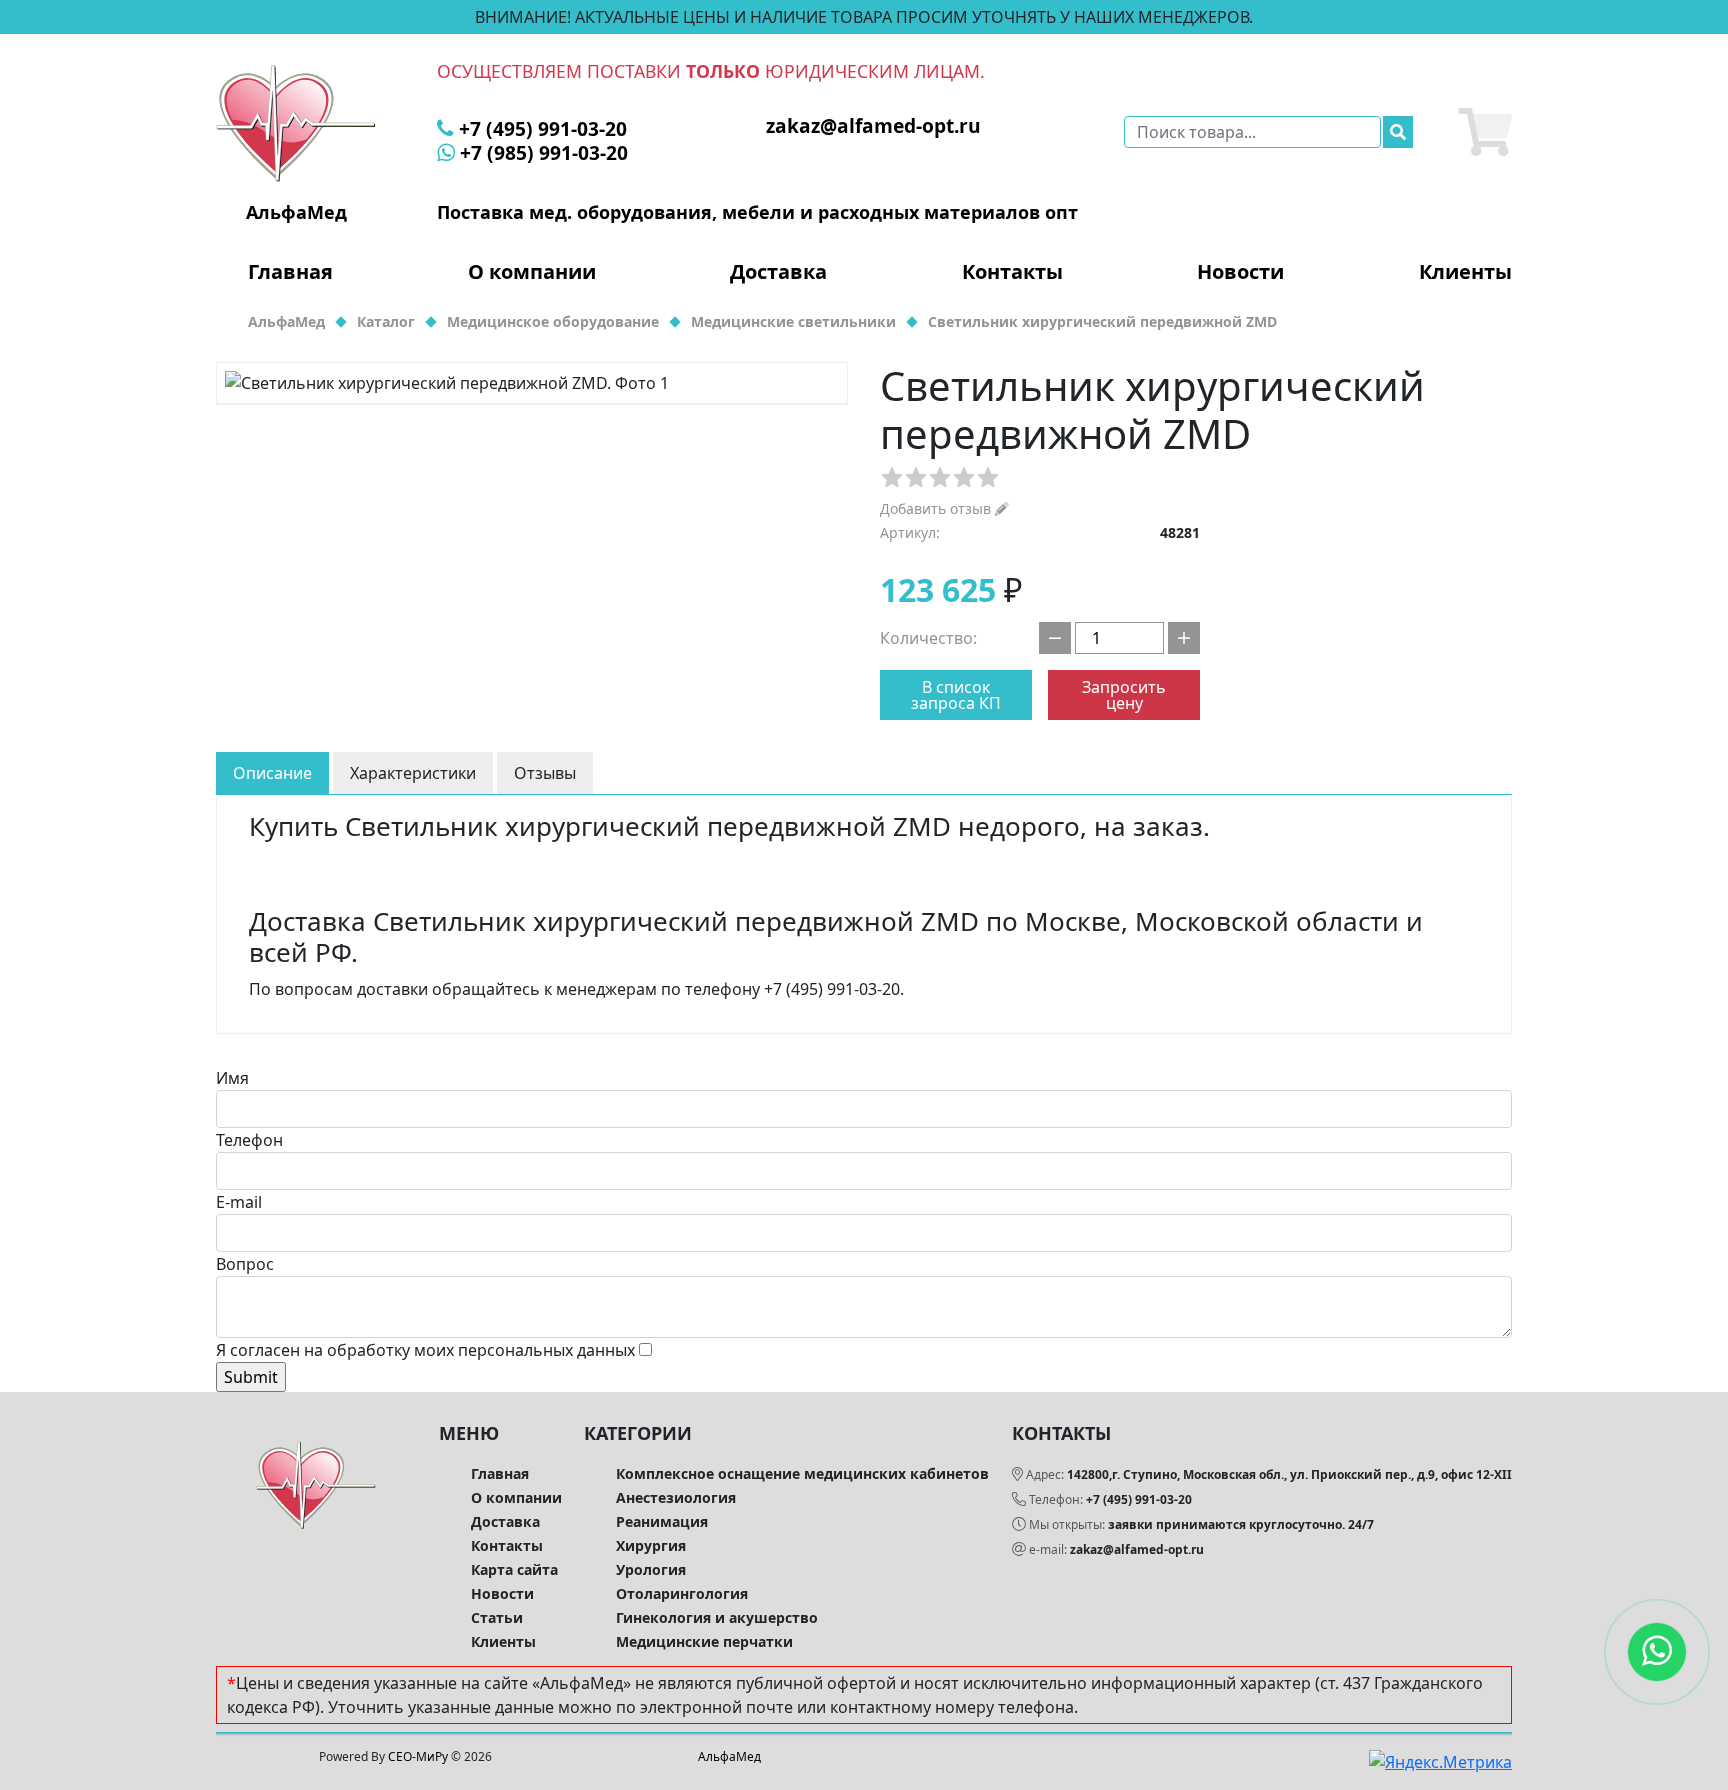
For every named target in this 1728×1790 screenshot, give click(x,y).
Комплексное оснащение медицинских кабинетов (802, 1473)
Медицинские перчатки (704, 1641)
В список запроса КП (956, 695)
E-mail (239, 1202)
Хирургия (651, 1545)
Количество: (928, 638)
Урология (651, 1569)
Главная (290, 272)
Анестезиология (676, 1497)
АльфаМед (729, 1756)
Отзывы (545, 773)
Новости (1240, 272)
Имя (232, 1078)
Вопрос (245, 1264)
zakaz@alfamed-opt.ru (1137, 1549)
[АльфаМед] (296, 122)
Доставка (778, 272)
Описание (272, 773)
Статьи (497, 1617)
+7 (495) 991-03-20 (1139, 1499)
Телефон (249, 1140)
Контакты (1012, 272)
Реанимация (662, 1521)
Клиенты (1465, 272)
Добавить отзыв (937, 508)
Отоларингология (682, 1593)
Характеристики (413, 773)
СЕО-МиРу (418, 1756)
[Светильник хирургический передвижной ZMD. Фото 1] (532, 383)
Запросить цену (1124, 695)
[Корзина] (1485, 132)
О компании (532, 272)
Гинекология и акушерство (717, 1617)
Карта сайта (514, 1569)
